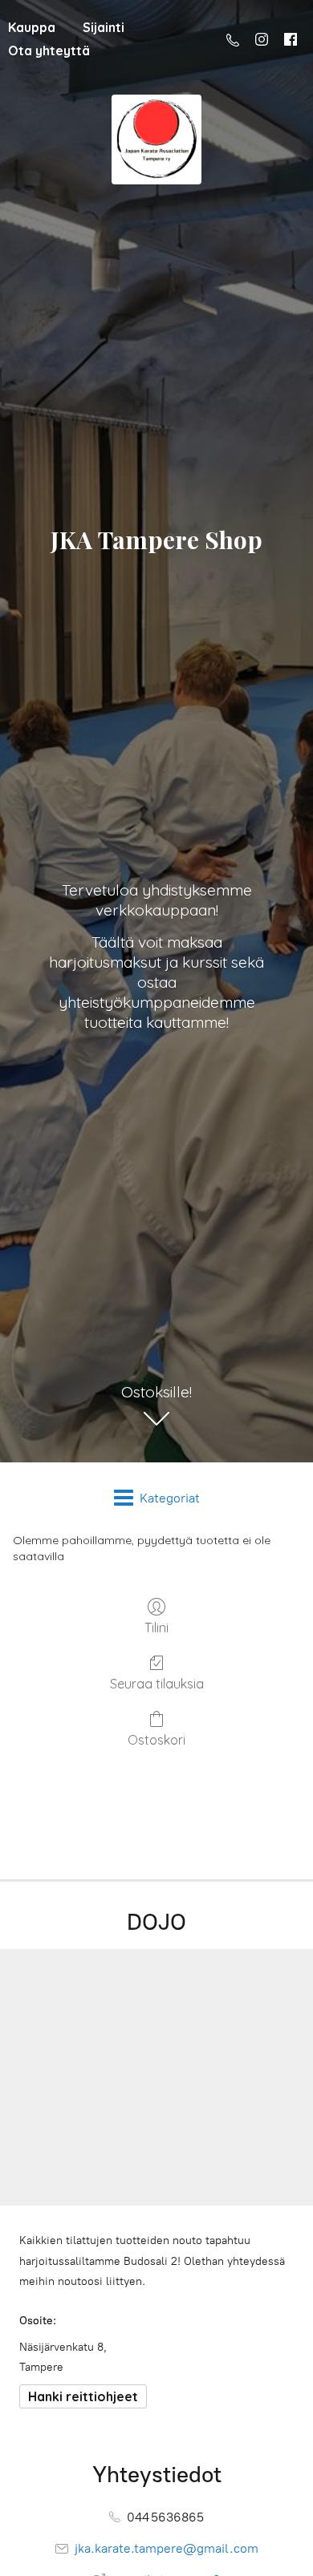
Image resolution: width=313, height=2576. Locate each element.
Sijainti (104, 27)
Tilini (156, 1628)
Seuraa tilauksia (157, 1684)
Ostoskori (156, 1740)
